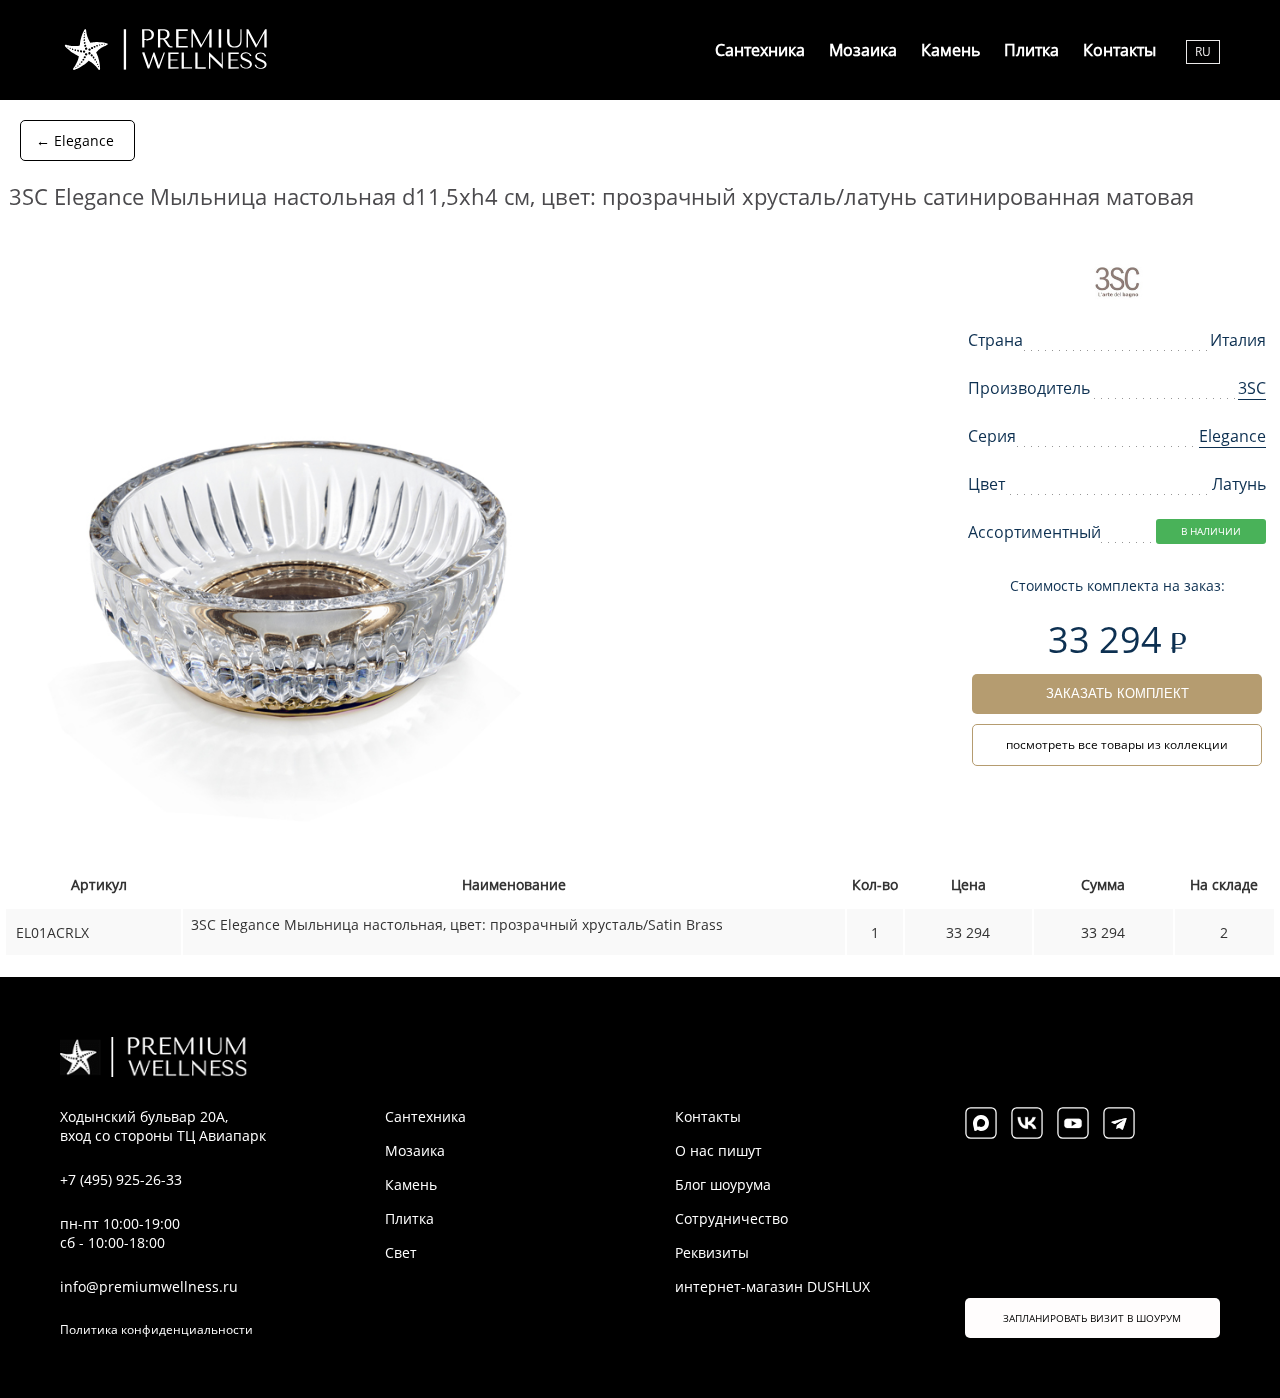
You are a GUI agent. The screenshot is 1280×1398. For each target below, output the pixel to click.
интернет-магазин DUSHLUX (772, 1286)
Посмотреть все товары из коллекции (1117, 744)
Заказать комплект (1117, 693)
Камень (950, 50)
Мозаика (863, 50)
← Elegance (75, 140)
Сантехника (760, 50)
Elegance (1232, 436)
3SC (1252, 388)
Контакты (1119, 50)
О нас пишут (718, 1150)
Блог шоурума (723, 1184)
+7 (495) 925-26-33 (121, 1179)
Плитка (1031, 50)
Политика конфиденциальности (156, 1329)
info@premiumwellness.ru (149, 1286)
